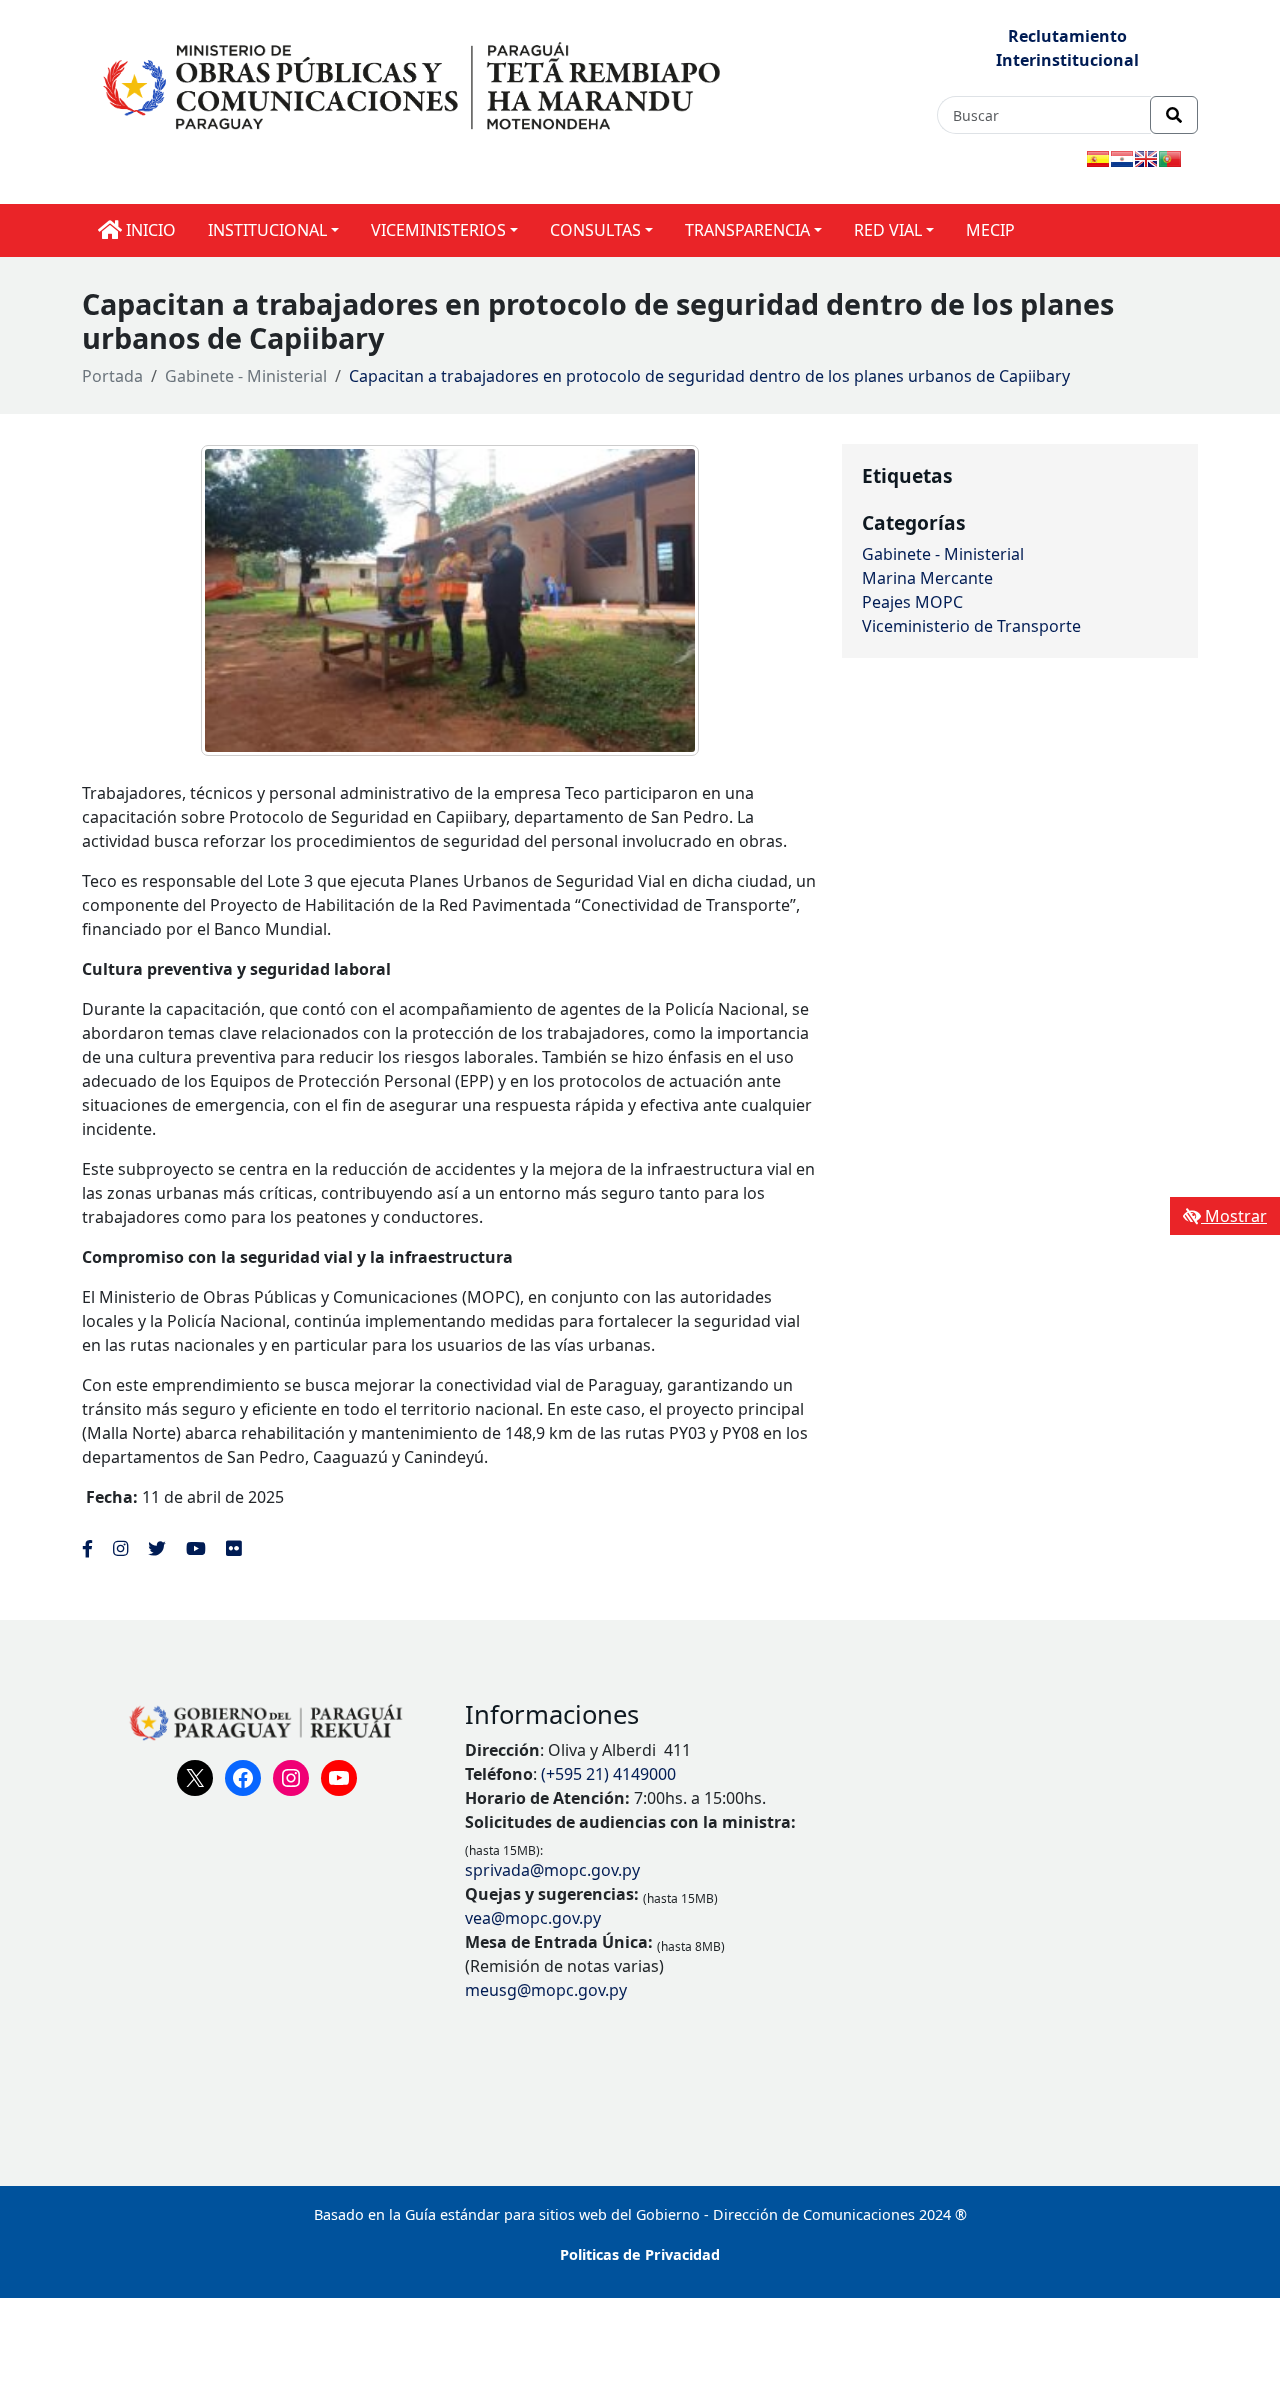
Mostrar (1234, 1216)
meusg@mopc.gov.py (546, 1990)
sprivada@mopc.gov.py (552, 1870)
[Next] (658, 601)
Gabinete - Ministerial (246, 376)
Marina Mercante (927, 578)
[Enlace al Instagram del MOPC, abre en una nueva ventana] (120, 1548)
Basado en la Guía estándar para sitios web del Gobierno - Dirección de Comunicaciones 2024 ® (640, 2214)
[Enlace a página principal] (414, 84)
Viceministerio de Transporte (971, 626)
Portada (112, 376)
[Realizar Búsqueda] (1174, 115)
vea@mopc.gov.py (533, 1918)
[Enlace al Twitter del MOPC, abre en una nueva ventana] (157, 1548)
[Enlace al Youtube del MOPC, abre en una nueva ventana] (196, 1548)
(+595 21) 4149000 (608, 1774)
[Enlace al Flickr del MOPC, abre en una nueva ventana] (233, 1548)
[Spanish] (1098, 159)
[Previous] (242, 601)
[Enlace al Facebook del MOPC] (87, 1548)
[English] (1146, 159)
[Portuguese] (1170, 159)
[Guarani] (1122, 159)
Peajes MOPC (912, 602)
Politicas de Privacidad (640, 2254)
